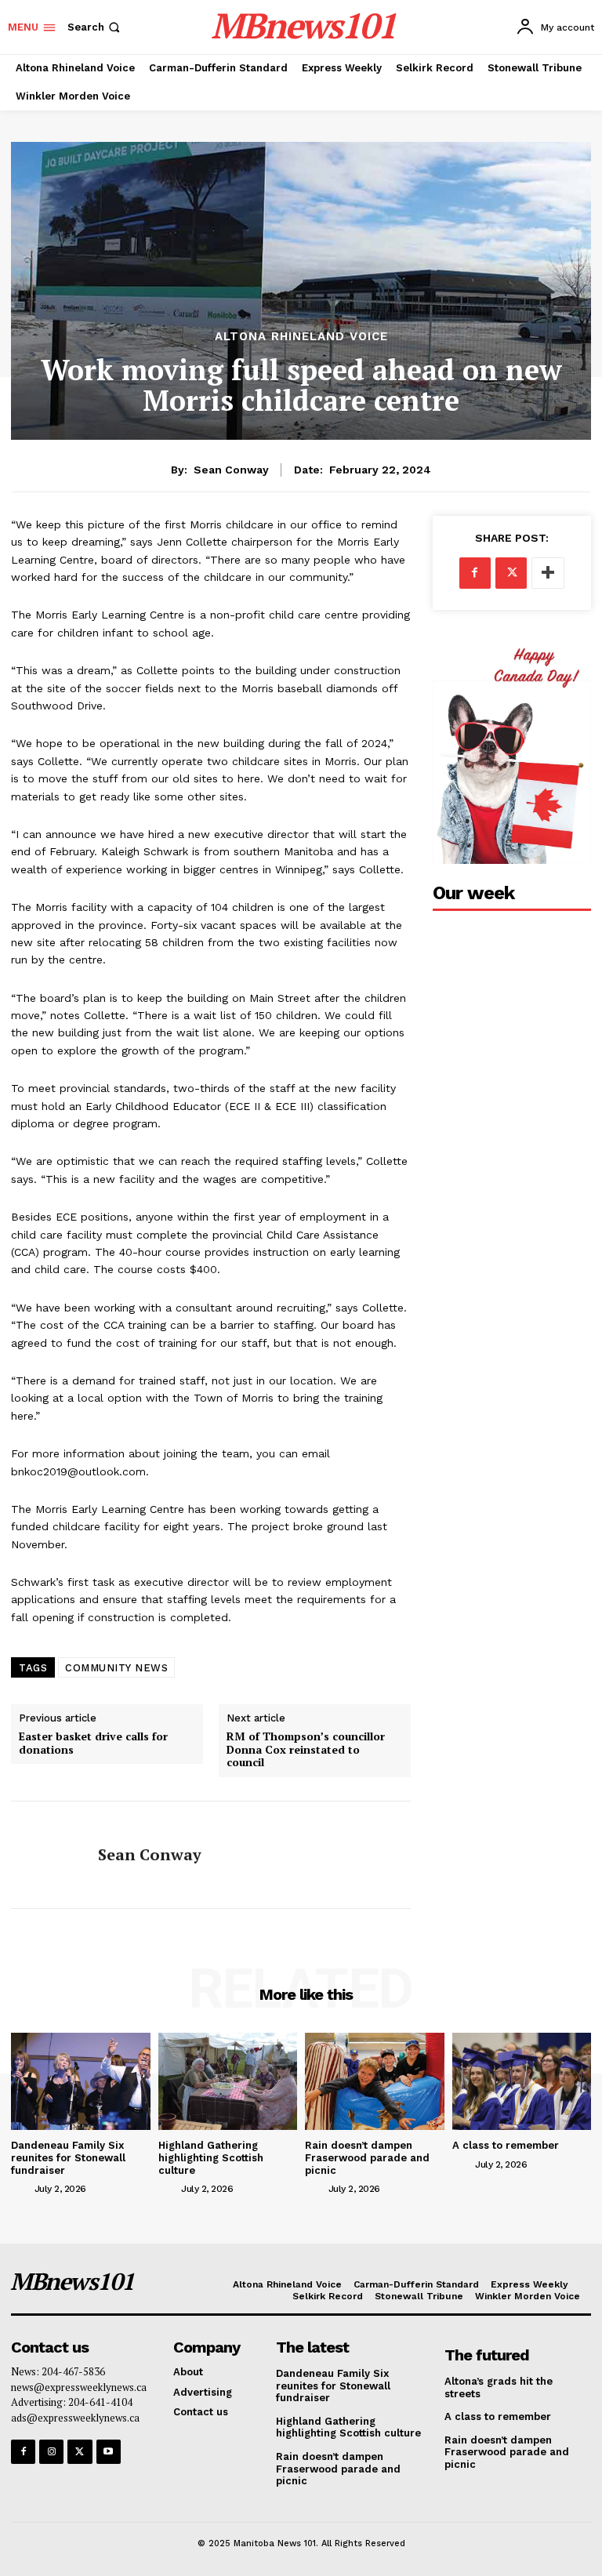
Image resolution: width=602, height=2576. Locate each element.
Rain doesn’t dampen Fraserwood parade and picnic (367, 2157)
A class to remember (506, 2145)
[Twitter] (511, 573)
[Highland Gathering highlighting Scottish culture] (228, 2081)
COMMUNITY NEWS (116, 1668)
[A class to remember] (522, 2081)
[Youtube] (109, 2452)
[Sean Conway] (49, 1855)
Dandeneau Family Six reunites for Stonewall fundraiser (68, 2157)
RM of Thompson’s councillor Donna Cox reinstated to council (306, 1750)
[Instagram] (51, 2452)
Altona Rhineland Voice (301, 337)
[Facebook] (475, 573)
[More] (548, 573)
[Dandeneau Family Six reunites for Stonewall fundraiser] (81, 2081)
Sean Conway (231, 470)
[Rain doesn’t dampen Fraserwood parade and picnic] (375, 2081)
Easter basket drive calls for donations (93, 1743)
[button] (95, 27)
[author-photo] (21, 2188)
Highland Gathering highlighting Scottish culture (211, 2157)
